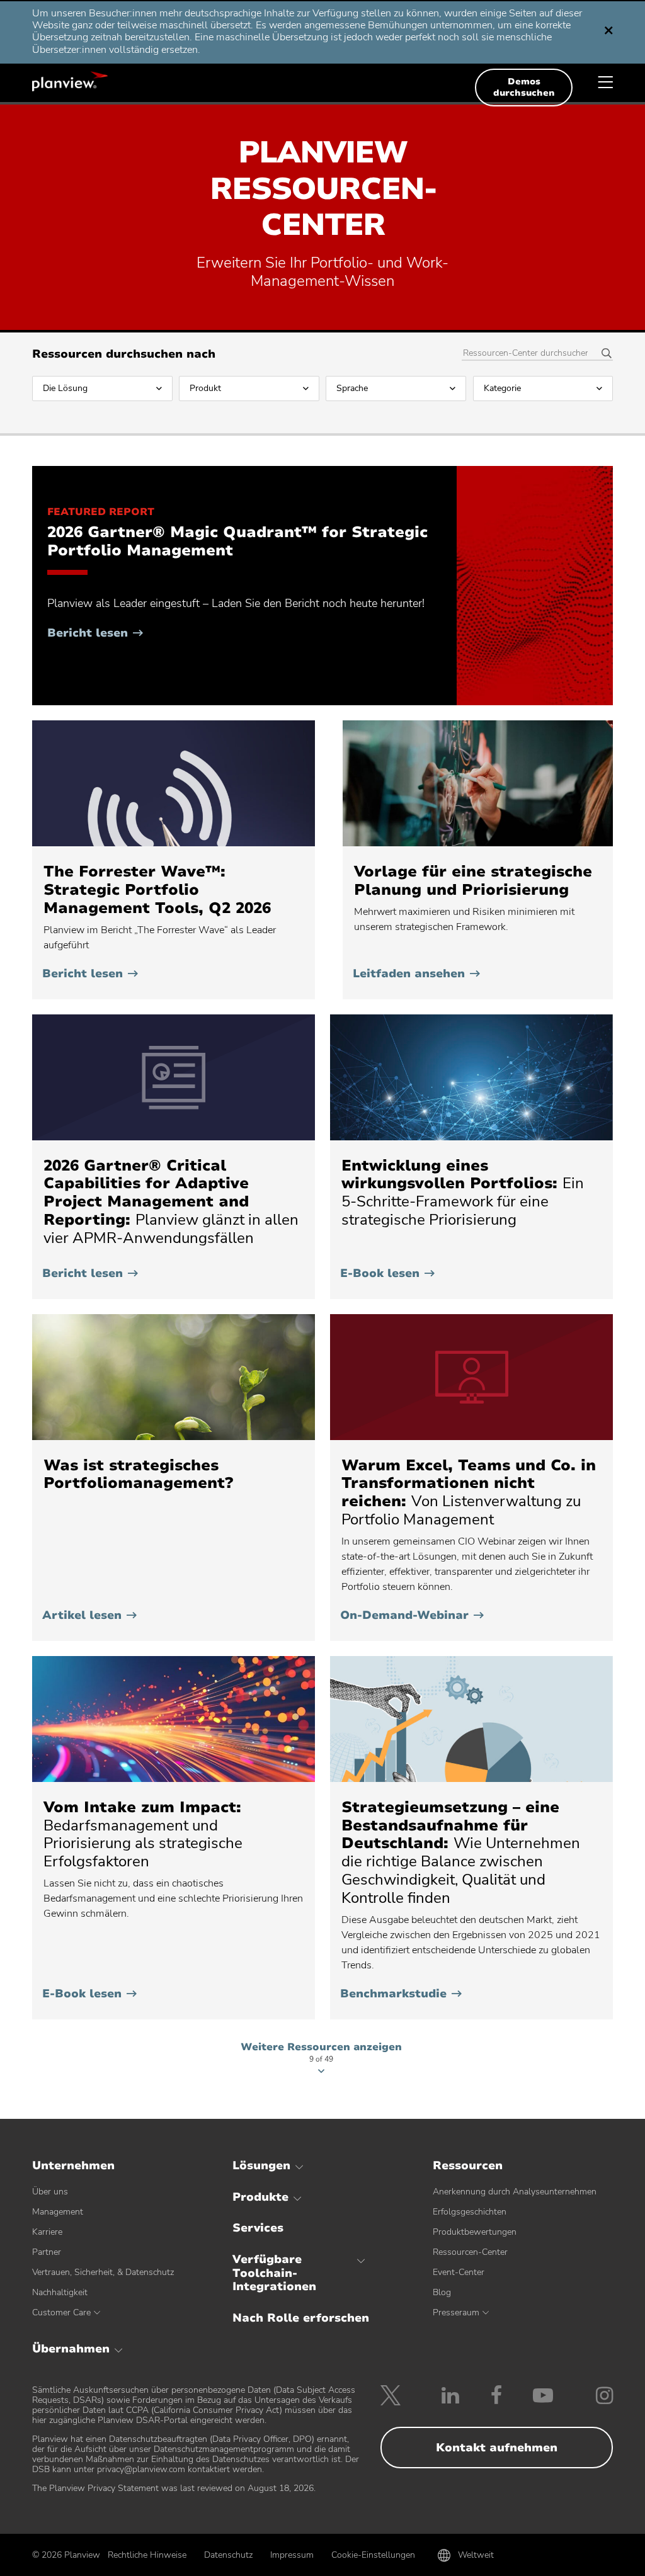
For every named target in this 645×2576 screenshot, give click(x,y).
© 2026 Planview (66, 2555)
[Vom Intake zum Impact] (174, 1719)
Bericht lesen (95, 633)
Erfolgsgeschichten (470, 2212)
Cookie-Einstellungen (373, 2555)
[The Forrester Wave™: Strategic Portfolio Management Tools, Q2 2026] (174, 783)
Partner (47, 2252)
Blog (442, 2292)
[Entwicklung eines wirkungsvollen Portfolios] (471, 1077)
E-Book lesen (387, 1273)
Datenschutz (228, 2555)
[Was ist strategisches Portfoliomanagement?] (174, 1377)
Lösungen (261, 2165)
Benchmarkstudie (401, 1994)
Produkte (260, 2197)
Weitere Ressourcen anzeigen (321, 2054)
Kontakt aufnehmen (497, 2448)
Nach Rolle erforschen (301, 2318)
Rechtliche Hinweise (147, 2555)
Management (58, 2212)
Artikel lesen (89, 1615)
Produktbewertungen (475, 2232)
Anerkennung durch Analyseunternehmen (515, 2192)
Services (258, 2228)
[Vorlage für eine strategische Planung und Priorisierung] (478, 783)
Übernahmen (71, 2349)
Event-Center (459, 2272)
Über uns (50, 2192)
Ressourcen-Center (470, 2252)
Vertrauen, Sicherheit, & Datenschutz (103, 2272)
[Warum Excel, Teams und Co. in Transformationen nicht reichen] (471, 1377)
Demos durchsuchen (524, 87)
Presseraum (456, 2312)
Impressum (292, 2555)
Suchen (602, 354)
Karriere (47, 2232)
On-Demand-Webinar (412, 1615)
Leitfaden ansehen (416, 973)
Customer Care (61, 2312)
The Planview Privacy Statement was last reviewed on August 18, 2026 (173, 2488)
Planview (70, 81)
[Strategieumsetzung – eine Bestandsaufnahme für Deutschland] (471, 1719)
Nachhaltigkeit (60, 2292)
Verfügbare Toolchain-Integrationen (274, 2273)
